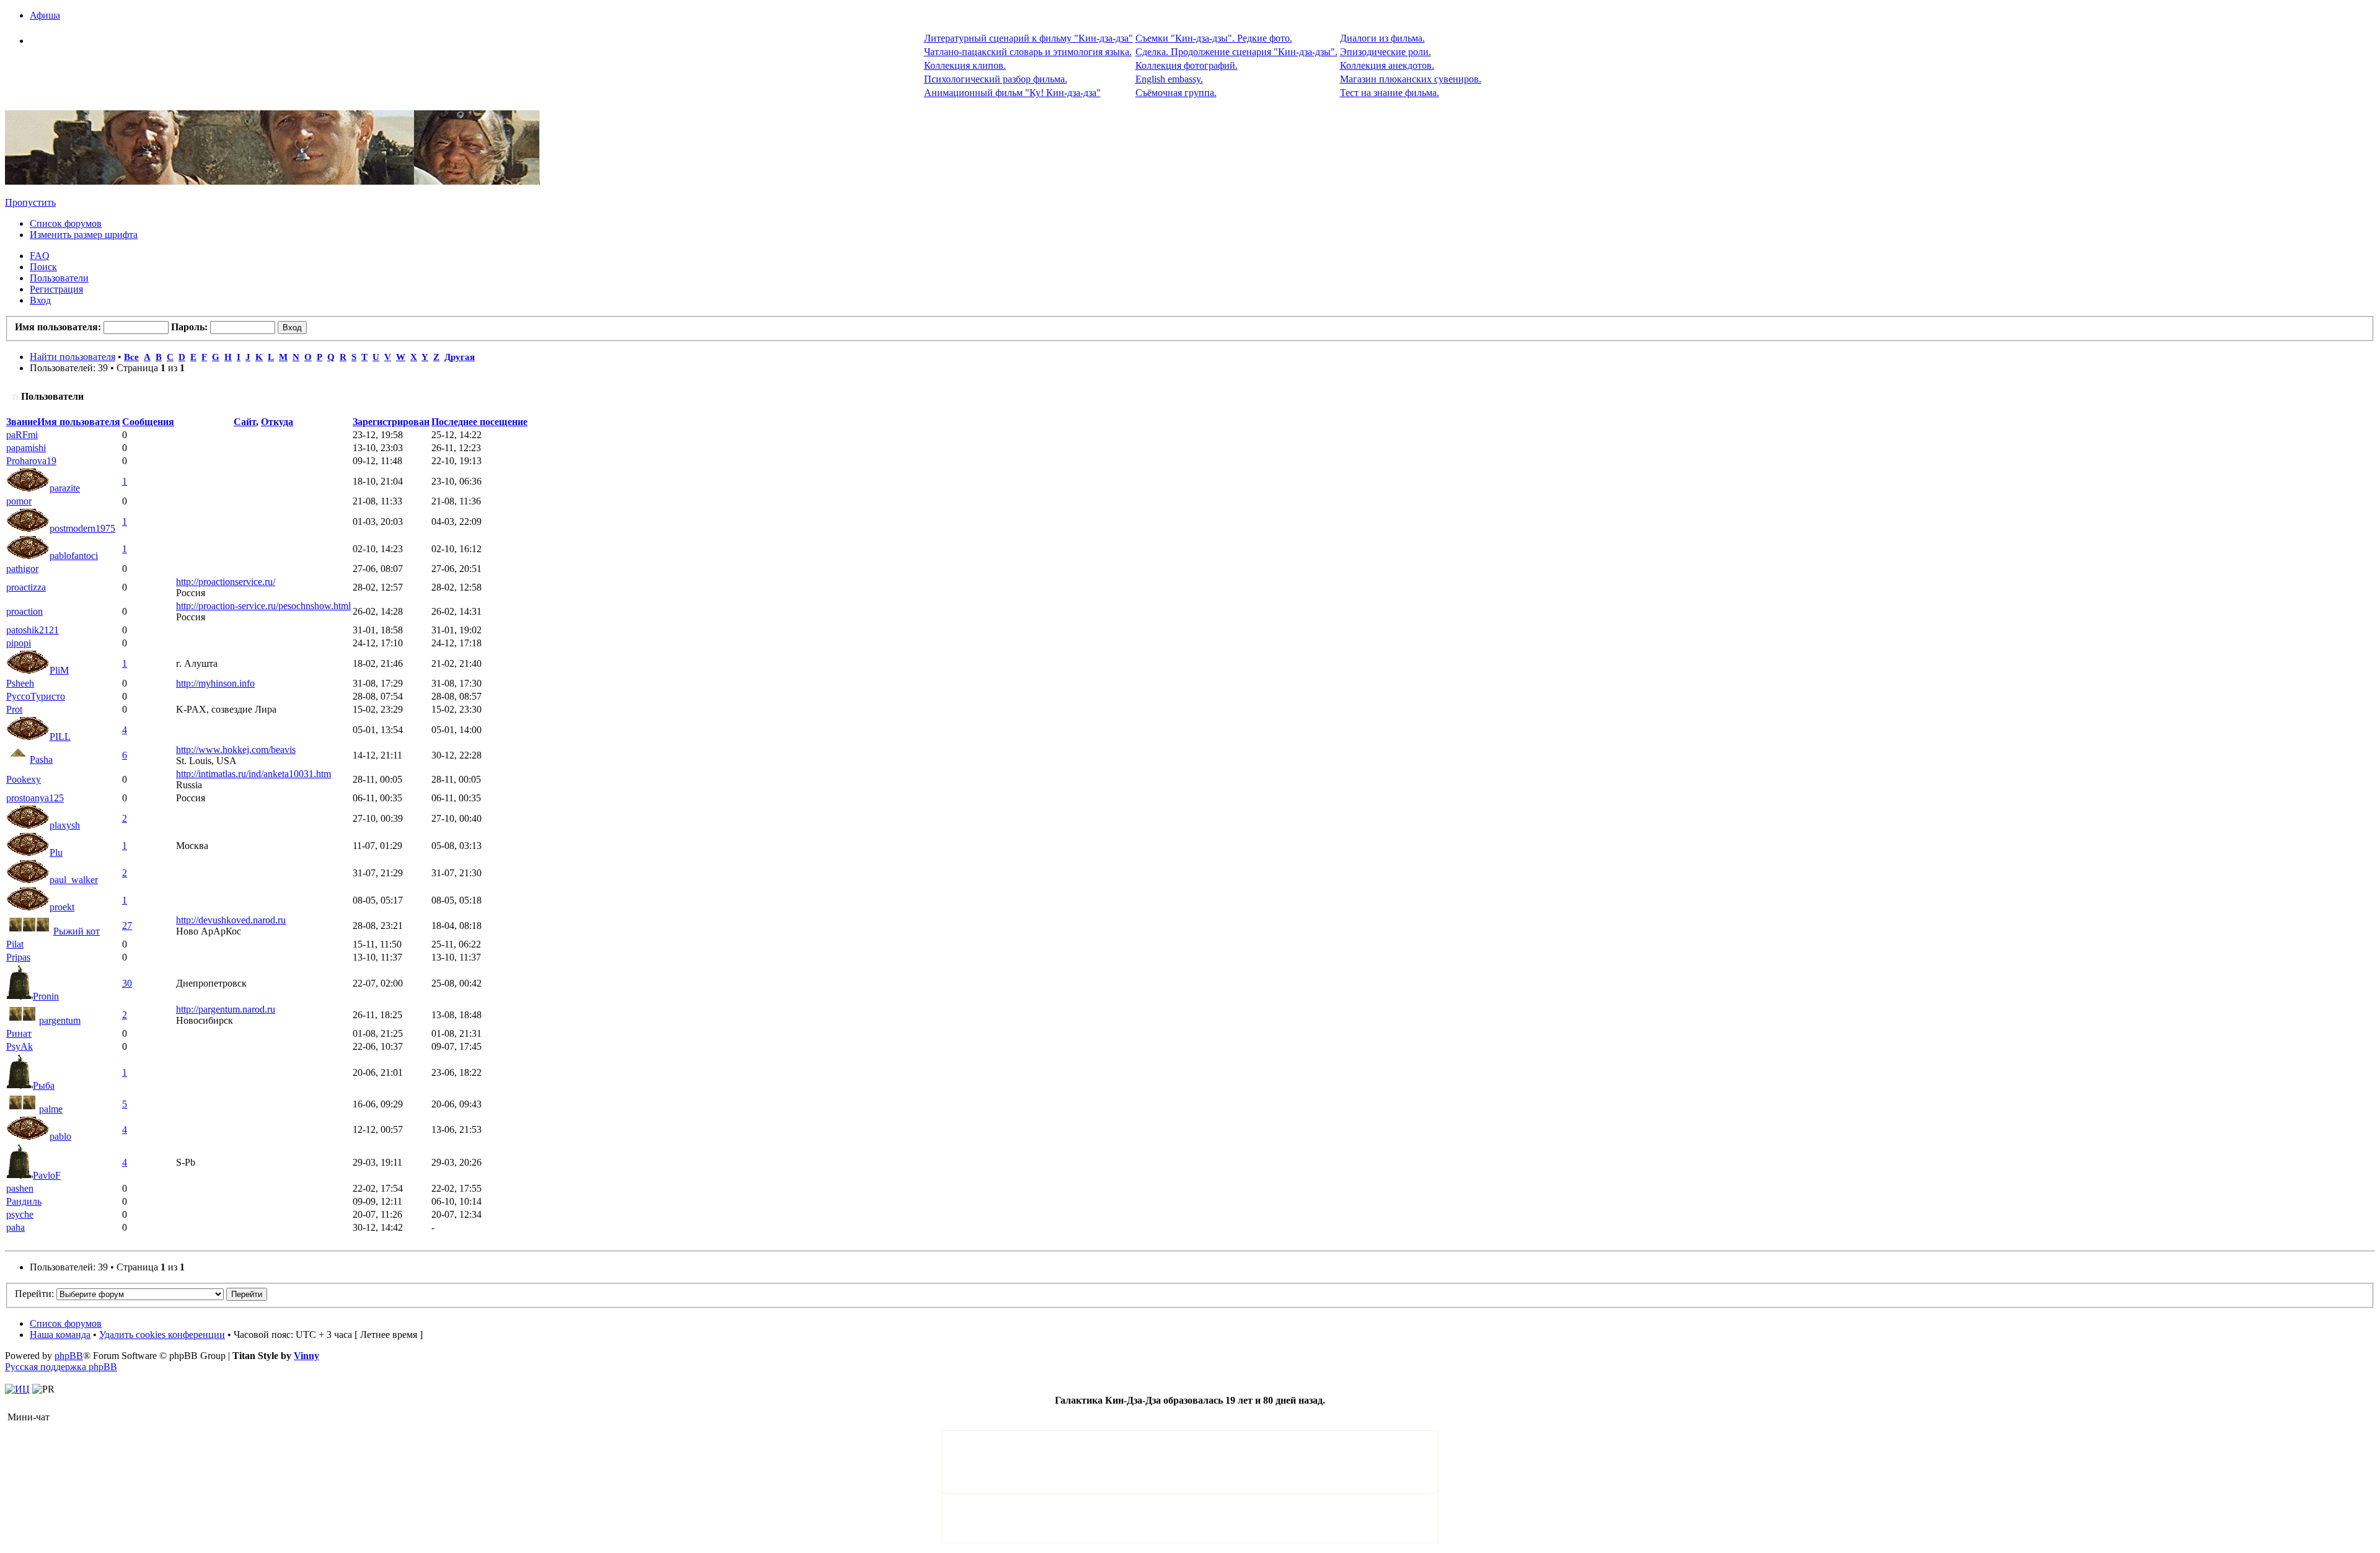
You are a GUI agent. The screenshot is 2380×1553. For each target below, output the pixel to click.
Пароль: (189, 327)
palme (51, 1109)
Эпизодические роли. (1386, 52)
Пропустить (30, 202)
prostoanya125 (35, 798)
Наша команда (60, 1335)
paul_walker (74, 880)
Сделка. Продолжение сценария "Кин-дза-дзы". (1236, 52)
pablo (60, 1136)
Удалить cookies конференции (162, 1335)
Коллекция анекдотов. (1387, 65)
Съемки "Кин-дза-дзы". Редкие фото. (1214, 38)
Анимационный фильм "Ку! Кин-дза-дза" (1012, 93)
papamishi (26, 448)
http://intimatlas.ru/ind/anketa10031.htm (253, 774)
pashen (20, 1188)
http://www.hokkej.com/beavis (236, 750)
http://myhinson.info (215, 683)
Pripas (18, 957)
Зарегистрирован (391, 422)
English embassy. (1169, 79)
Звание (22, 422)
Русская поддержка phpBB (61, 1367)
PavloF (47, 1175)
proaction (24, 611)
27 (127, 926)
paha (15, 1227)
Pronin (46, 996)
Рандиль (24, 1201)
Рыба (44, 1085)
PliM (59, 670)
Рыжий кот (77, 931)
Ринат (19, 1033)
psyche (20, 1214)
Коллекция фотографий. (1187, 65)
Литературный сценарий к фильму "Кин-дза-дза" (1029, 38)
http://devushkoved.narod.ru (231, 920)
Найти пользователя (73, 357)
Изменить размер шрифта (84, 235)
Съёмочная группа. (1176, 93)
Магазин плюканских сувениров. (1411, 79)
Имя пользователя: (58, 327)
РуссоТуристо (36, 696)
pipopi (19, 643)
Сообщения (148, 422)
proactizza (26, 587)
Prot (14, 709)
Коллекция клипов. (965, 65)
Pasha (41, 759)
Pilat (15, 944)
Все (131, 357)
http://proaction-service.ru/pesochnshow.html (263, 606)
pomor (19, 501)
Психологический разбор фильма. (996, 79)
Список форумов (66, 223)
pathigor (22, 569)
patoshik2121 (33, 630)
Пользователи (59, 278)
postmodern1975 (82, 528)
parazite (65, 488)
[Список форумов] (272, 181)
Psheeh (20, 683)
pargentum (60, 1020)
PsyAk (20, 1046)
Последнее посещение (479, 422)
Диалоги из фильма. (1382, 38)
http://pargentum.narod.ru (226, 1009)
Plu (56, 852)
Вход (40, 300)
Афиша (45, 15)
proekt (62, 907)
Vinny (306, 1356)
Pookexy (24, 779)
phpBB (69, 1356)
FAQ (40, 256)
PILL (60, 737)
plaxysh (65, 825)
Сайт (245, 422)
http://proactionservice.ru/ (226, 582)
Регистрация (56, 289)
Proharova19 (31, 461)
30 (127, 983)
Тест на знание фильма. (1390, 93)
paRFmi (22, 435)
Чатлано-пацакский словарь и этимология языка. (1028, 52)
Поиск (43, 267)
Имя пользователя (79, 422)
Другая (460, 357)
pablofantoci (74, 556)
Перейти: (34, 1294)
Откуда (277, 422)
